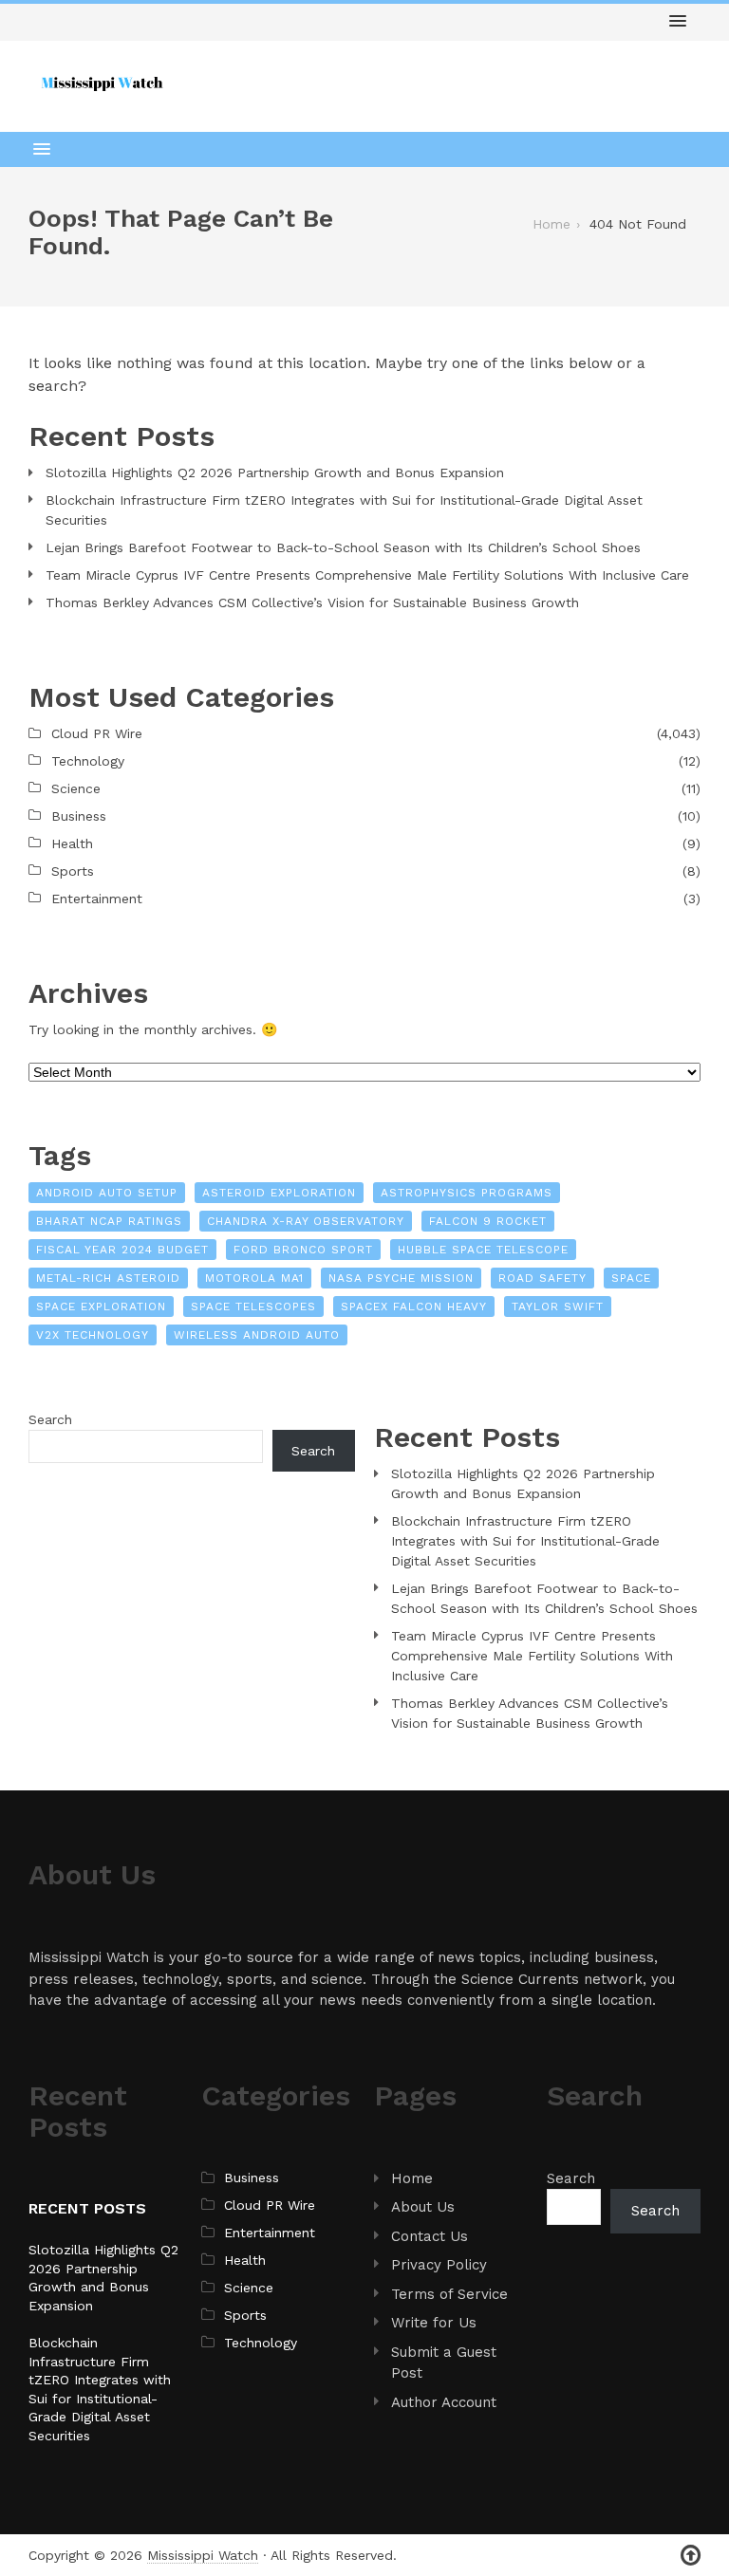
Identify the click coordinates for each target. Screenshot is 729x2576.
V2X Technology (93, 1335)
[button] (678, 22)
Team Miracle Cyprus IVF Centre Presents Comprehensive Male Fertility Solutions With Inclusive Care (367, 575)
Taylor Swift (558, 1307)
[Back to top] (691, 2556)
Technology (88, 761)
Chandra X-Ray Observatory (306, 1221)
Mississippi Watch (203, 2555)
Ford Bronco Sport (303, 1250)
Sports (73, 871)
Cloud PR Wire (97, 733)
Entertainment (97, 899)
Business (79, 816)
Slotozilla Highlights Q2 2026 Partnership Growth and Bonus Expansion (275, 473)
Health (72, 843)
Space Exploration (101, 1307)
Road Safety (542, 1278)
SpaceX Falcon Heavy (414, 1307)
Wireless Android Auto (257, 1335)
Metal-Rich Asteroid (108, 1278)
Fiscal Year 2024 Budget (122, 1250)
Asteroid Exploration (279, 1193)
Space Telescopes (253, 1307)
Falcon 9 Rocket (488, 1221)
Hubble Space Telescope (483, 1250)
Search (50, 1419)
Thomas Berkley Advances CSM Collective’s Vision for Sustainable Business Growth (312, 602)
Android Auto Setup (107, 1193)
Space (631, 1278)
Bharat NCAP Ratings (109, 1221)
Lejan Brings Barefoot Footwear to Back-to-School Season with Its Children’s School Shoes (343, 547)
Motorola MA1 (254, 1278)
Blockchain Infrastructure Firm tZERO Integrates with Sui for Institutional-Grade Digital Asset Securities (344, 510)
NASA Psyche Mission (401, 1278)
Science (76, 788)
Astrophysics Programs (467, 1193)
